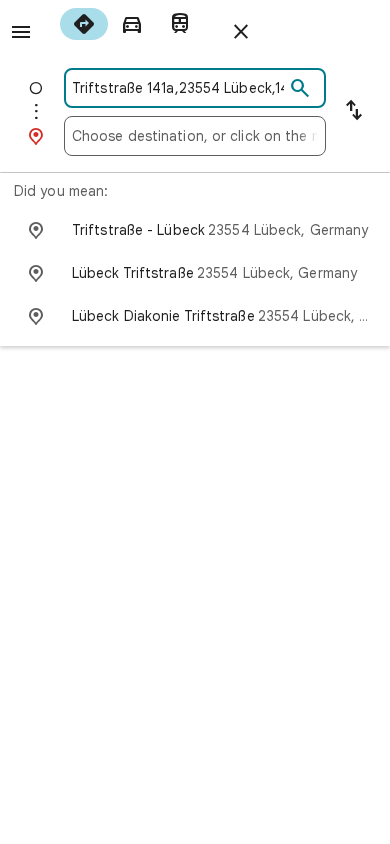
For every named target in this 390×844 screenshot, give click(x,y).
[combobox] (178, 88)
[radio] (84, 24)
